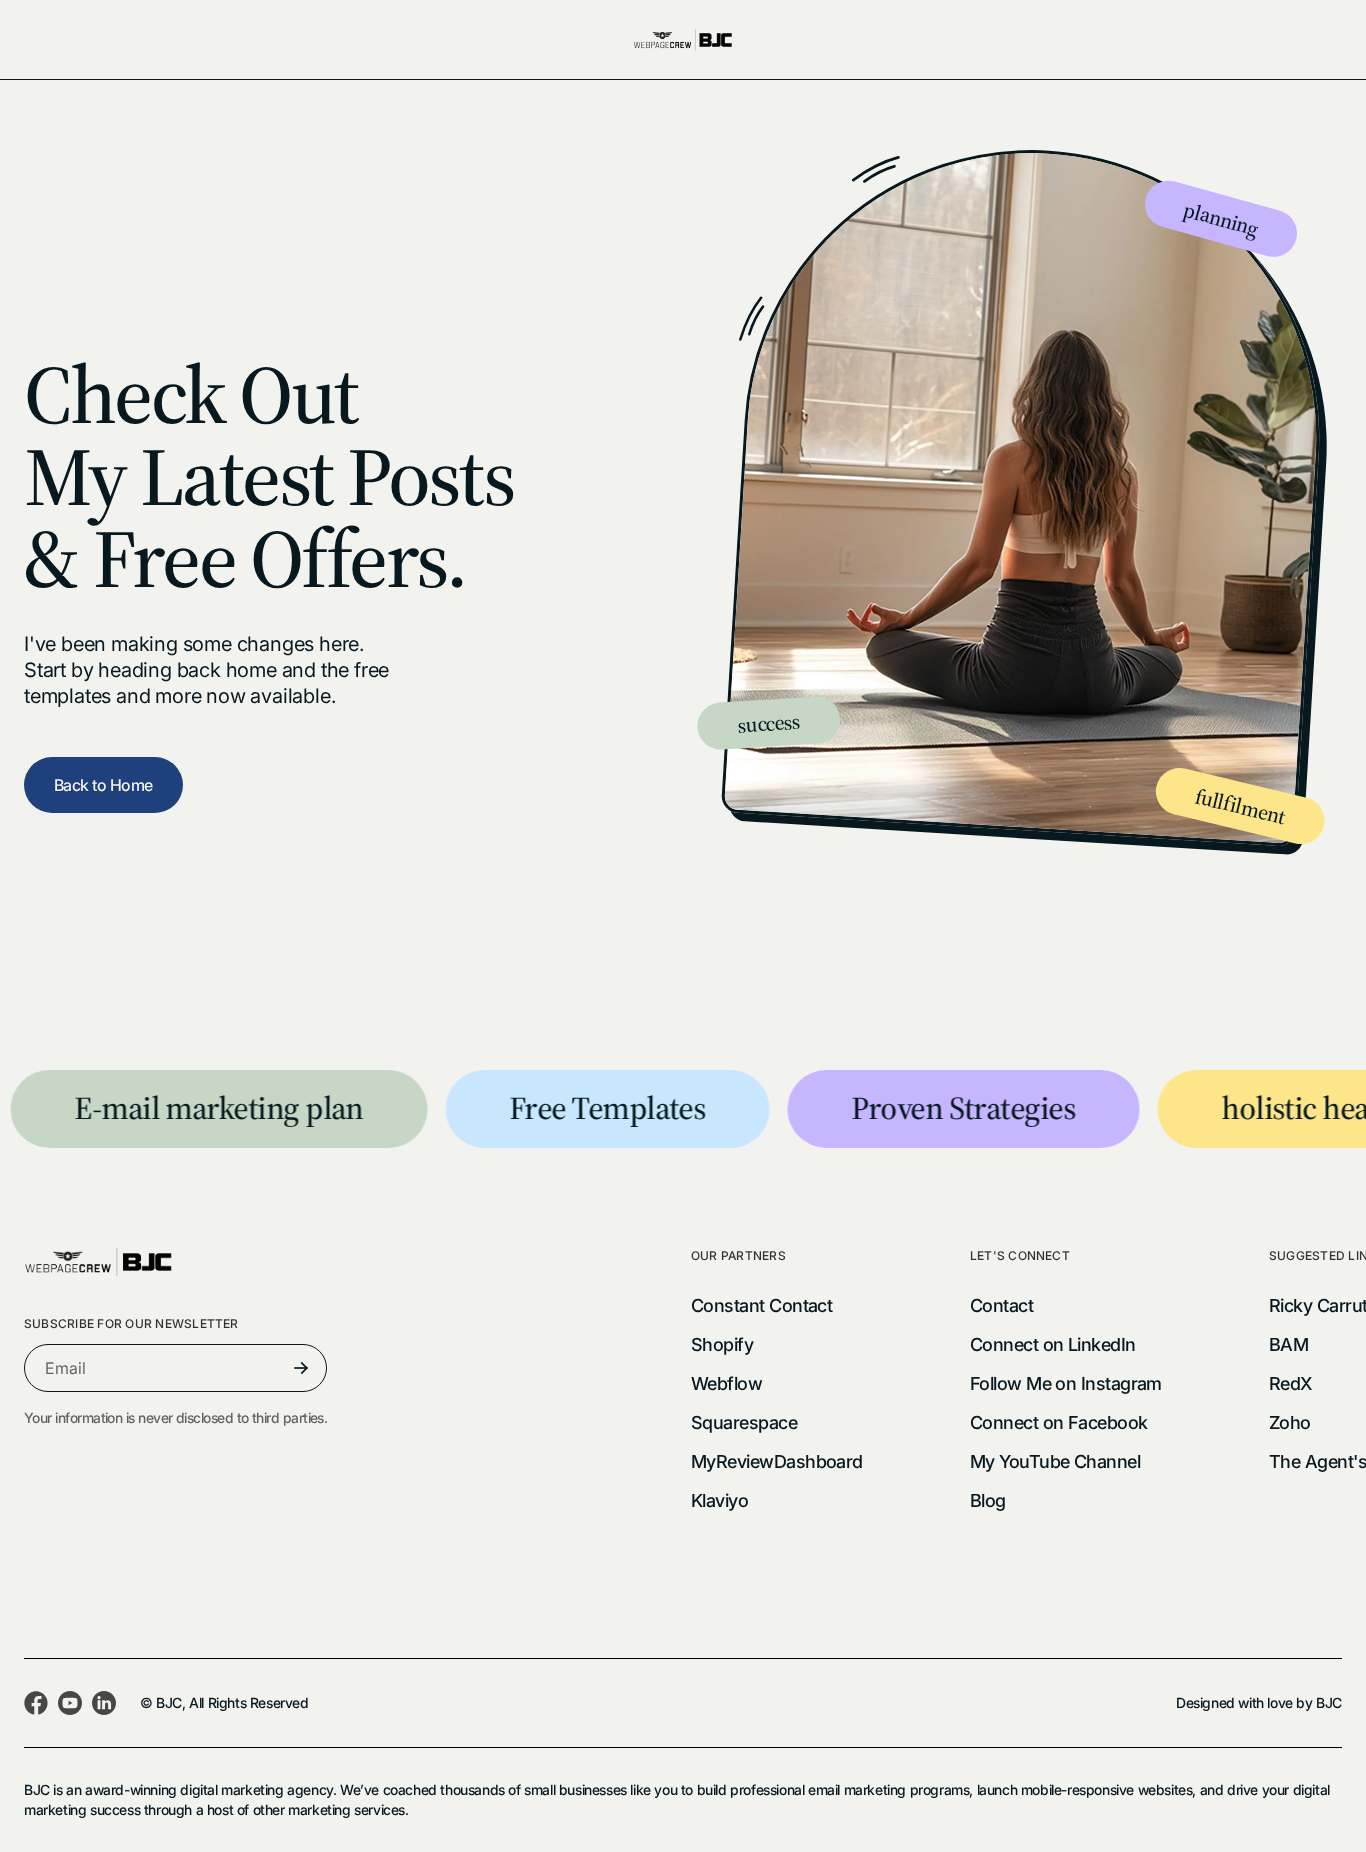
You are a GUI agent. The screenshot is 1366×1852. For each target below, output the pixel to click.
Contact (1001, 1305)
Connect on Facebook (1059, 1422)
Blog (988, 1500)
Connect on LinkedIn (1053, 1344)
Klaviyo (719, 1500)
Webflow (726, 1383)
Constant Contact (761, 1305)
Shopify (722, 1344)
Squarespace (744, 1422)
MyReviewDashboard (777, 1461)
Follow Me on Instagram (1066, 1383)
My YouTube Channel (1055, 1461)
